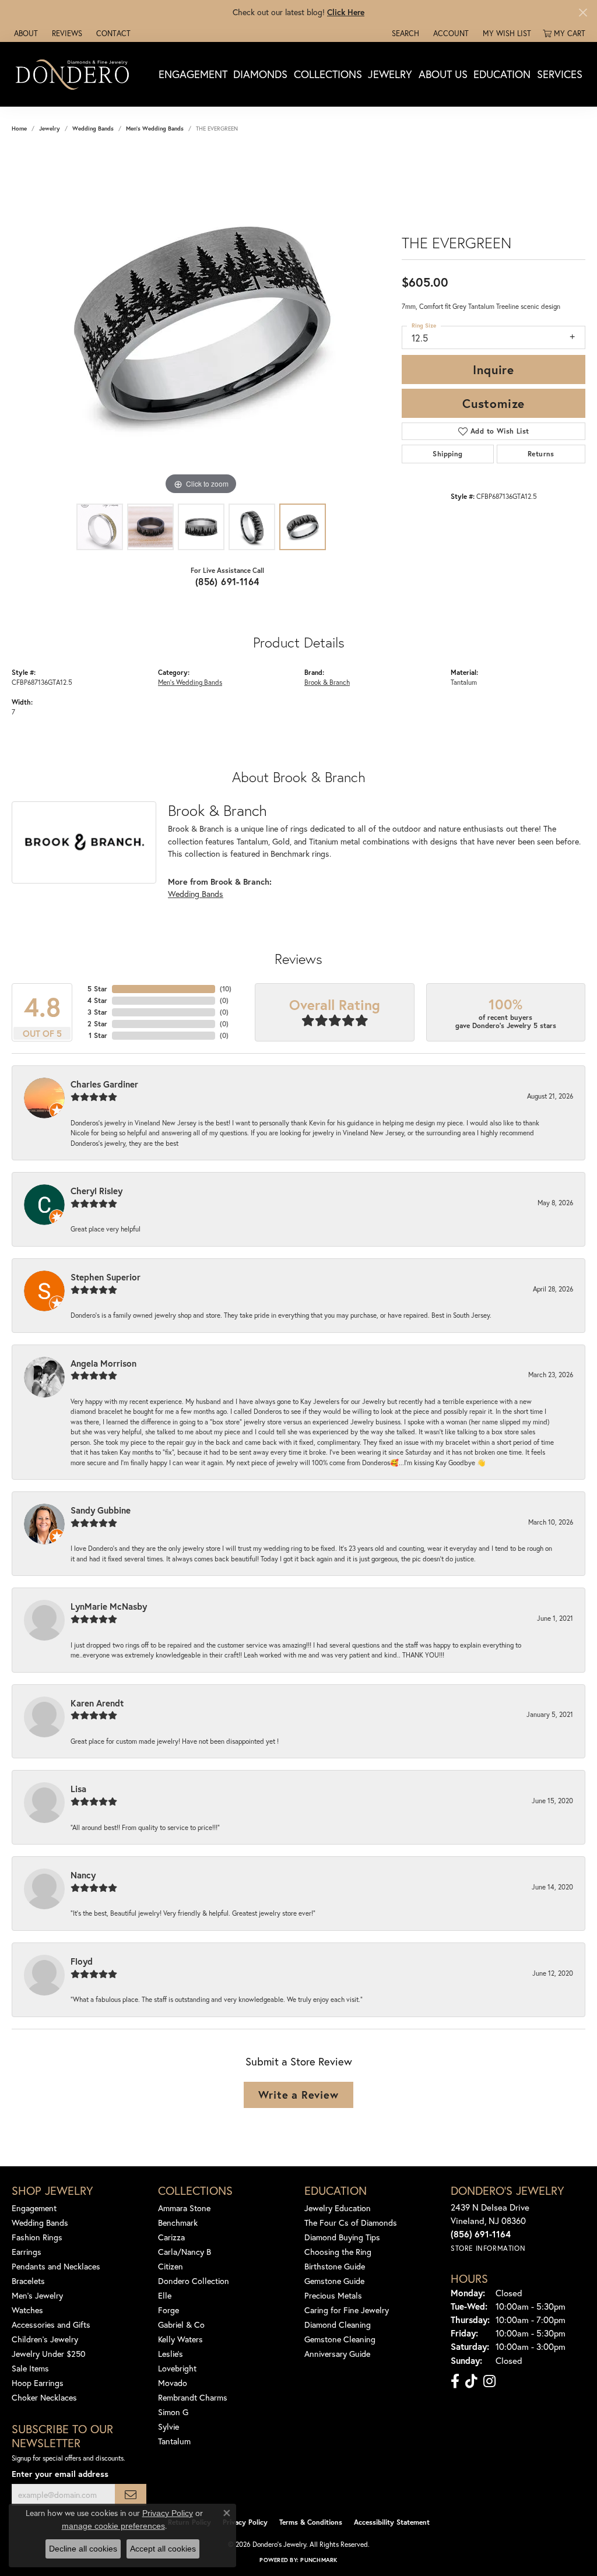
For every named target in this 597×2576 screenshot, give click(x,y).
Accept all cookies (163, 2549)
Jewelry (390, 74)
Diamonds (260, 74)
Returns (541, 454)
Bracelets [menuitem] (28, 2281)
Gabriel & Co (181, 2325)
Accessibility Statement (392, 2522)
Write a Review (298, 2095)
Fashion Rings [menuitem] (37, 2237)
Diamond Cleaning (338, 2325)
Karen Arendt (97, 1703)
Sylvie (168, 2427)
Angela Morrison (103, 1363)
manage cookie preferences (113, 2526)
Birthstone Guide (335, 2266)
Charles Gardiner (104, 1084)
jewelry (50, 129)
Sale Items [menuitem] (30, 2368)
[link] (25, 33)
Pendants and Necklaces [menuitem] (56, 2266)
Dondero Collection (194, 2281)
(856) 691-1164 (227, 581)
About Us (443, 74)
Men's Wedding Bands (155, 129)
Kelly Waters (180, 2339)
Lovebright (177, 2368)
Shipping (447, 454)
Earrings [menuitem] (27, 2252)
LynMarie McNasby (109, 1606)
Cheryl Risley (96, 1191)
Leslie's (171, 2354)
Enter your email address (60, 2474)
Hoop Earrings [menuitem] (38, 2383)
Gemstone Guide (334, 2281)
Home (19, 129)
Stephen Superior (106, 1277)
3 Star (97, 1012)
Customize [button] (494, 403)
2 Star (97, 1024)
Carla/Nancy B (185, 2252)
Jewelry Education (338, 2208)
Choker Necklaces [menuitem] (44, 2397)
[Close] (583, 13)
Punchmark (319, 2560)
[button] (404, 33)
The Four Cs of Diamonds (351, 2223)
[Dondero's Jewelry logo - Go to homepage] (75, 74)
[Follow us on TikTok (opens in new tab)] (471, 2381)
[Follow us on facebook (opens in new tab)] (455, 2381)
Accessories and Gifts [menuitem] (51, 2325)
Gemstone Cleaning (340, 2339)
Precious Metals (333, 2295)
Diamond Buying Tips (342, 2237)
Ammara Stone (184, 2208)
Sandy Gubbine (101, 1510)
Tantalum (174, 2441)
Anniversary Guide (337, 2354)
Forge (168, 2310)
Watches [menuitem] (27, 2310)
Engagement (193, 74)
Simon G (173, 2412)
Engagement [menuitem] (34, 2208)
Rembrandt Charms (193, 2397)
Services (560, 74)
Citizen (171, 2266)
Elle (165, 2295)
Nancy (83, 1875)
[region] (201, 323)
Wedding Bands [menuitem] (40, 2223)
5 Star (97, 989)
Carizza (171, 2237)
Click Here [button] (346, 12)
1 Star (98, 1035)
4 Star (97, 1000)
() (226, 989)
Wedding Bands (93, 129)
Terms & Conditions (311, 2522)
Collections (328, 74)
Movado (173, 2383)
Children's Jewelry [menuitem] (45, 2339)
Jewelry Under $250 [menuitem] (49, 2354)
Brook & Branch (327, 682)
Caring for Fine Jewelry (347, 2310)
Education (502, 74)
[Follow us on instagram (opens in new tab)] (489, 2381)
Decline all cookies (83, 2549)
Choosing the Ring (338, 2252)
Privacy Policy (245, 2522)
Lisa (78, 1789)
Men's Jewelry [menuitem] (37, 2295)
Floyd (82, 1961)
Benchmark (178, 2223)
